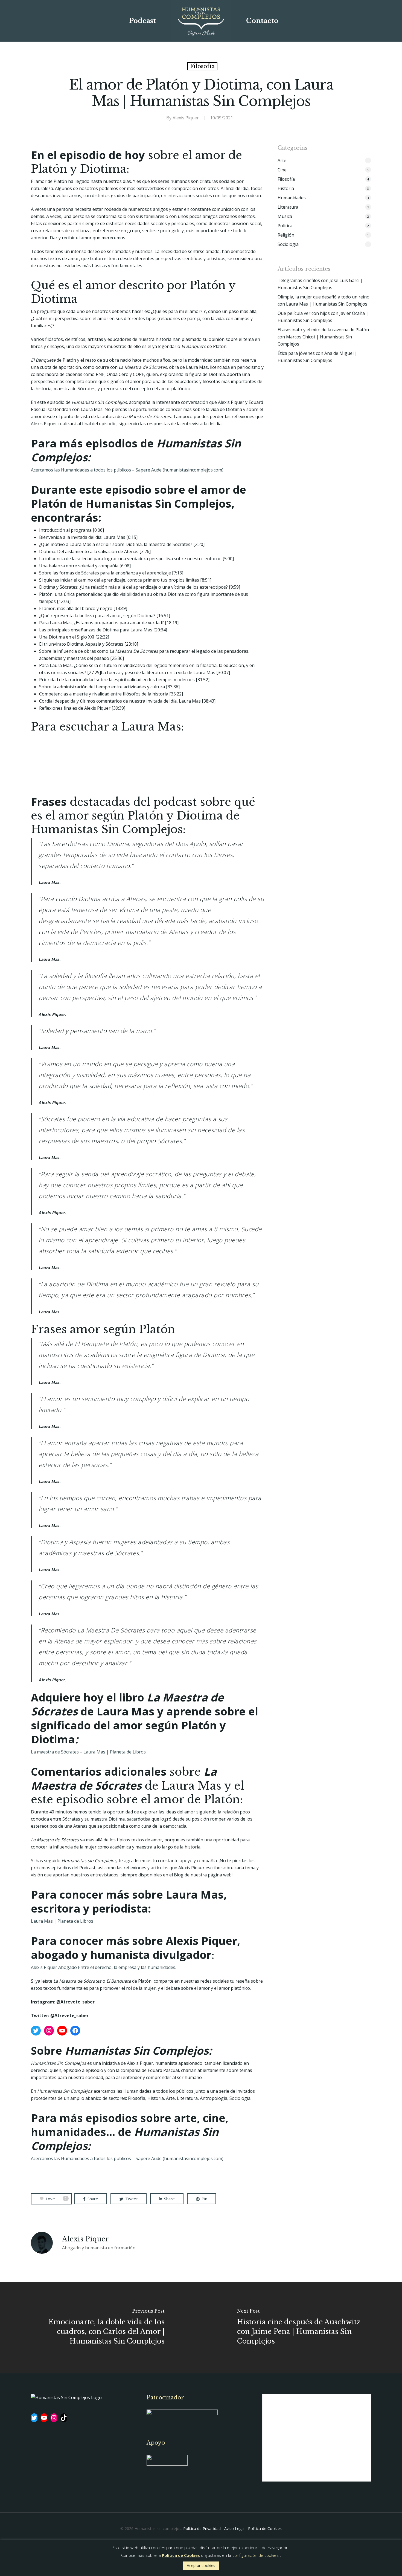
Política (285, 226)
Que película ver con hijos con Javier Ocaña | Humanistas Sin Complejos (323, 317)
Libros (139, 1752)
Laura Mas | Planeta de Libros (62, 1921)
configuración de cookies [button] (256, 2555)
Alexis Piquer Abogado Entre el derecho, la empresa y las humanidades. (104, 1967)
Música (285, 216)
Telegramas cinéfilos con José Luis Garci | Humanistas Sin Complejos (320, 284)
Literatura (288, 207)
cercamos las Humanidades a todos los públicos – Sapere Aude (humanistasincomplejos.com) (129, 470)
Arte (282, 160)
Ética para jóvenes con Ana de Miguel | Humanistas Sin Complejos (317, 357)
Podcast (142, 21)
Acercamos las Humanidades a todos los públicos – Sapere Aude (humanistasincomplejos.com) (127, 2158)
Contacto (262, 21)
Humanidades (292, 198)
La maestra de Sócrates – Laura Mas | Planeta (79, 1752)
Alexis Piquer (186, 118)
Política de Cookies (265, 2528)
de (129, 1752)
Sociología (288, 244)
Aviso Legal (234, 2528)
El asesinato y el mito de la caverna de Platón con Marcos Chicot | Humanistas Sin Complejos (323, 337)
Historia (286, 188)
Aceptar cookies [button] (201, 2565)
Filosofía (202, 66)
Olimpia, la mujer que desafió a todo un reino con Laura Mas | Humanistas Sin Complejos (324, 300)
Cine (282, 170)
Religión (286, 235)
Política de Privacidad (202, 2528)
